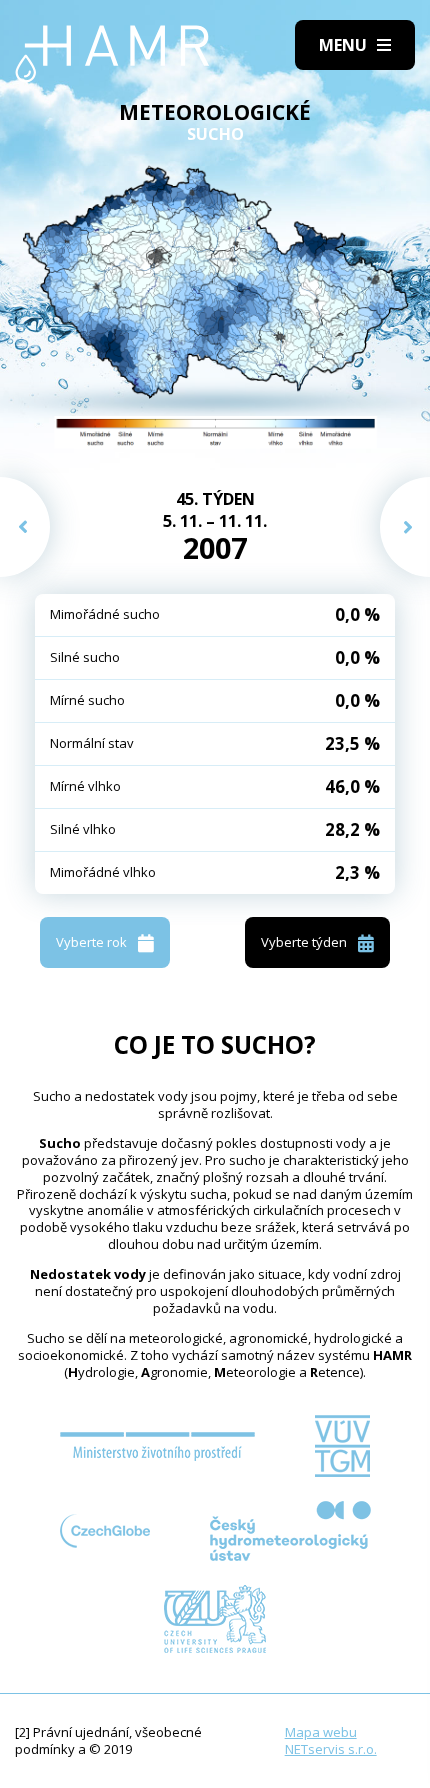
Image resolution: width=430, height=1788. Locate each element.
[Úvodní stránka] (112, 54)
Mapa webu (321, 1732)
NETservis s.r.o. (331, 1749)
